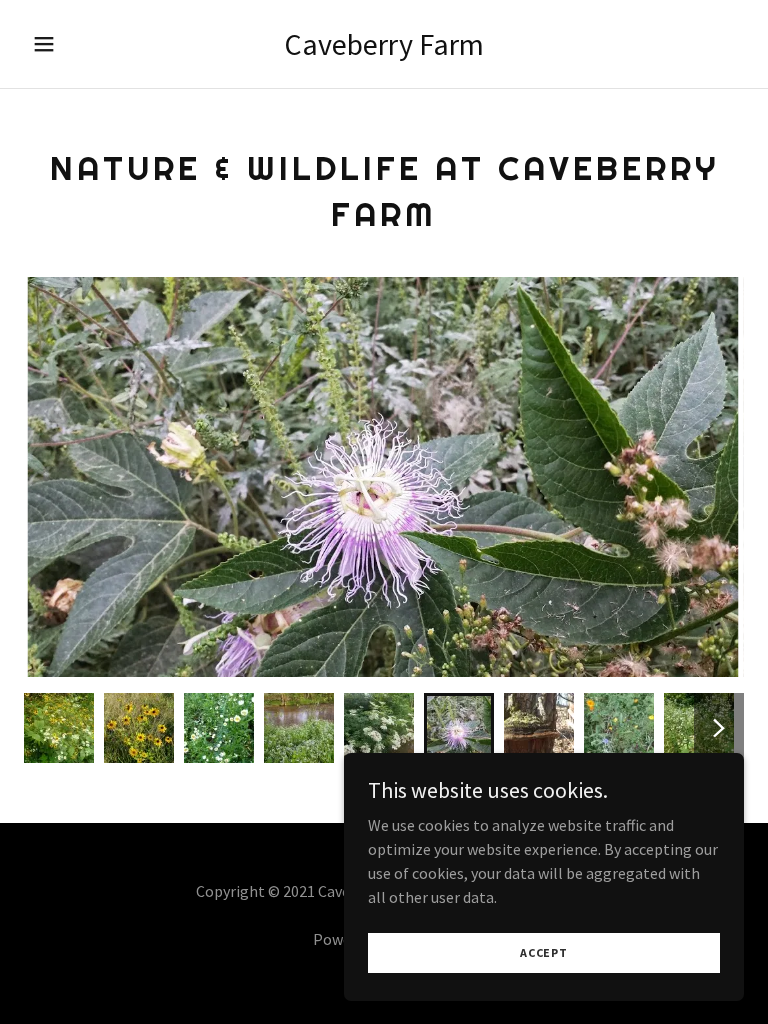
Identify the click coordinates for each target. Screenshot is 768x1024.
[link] (384, 49)
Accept (544, 952)
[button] (57, 44)
